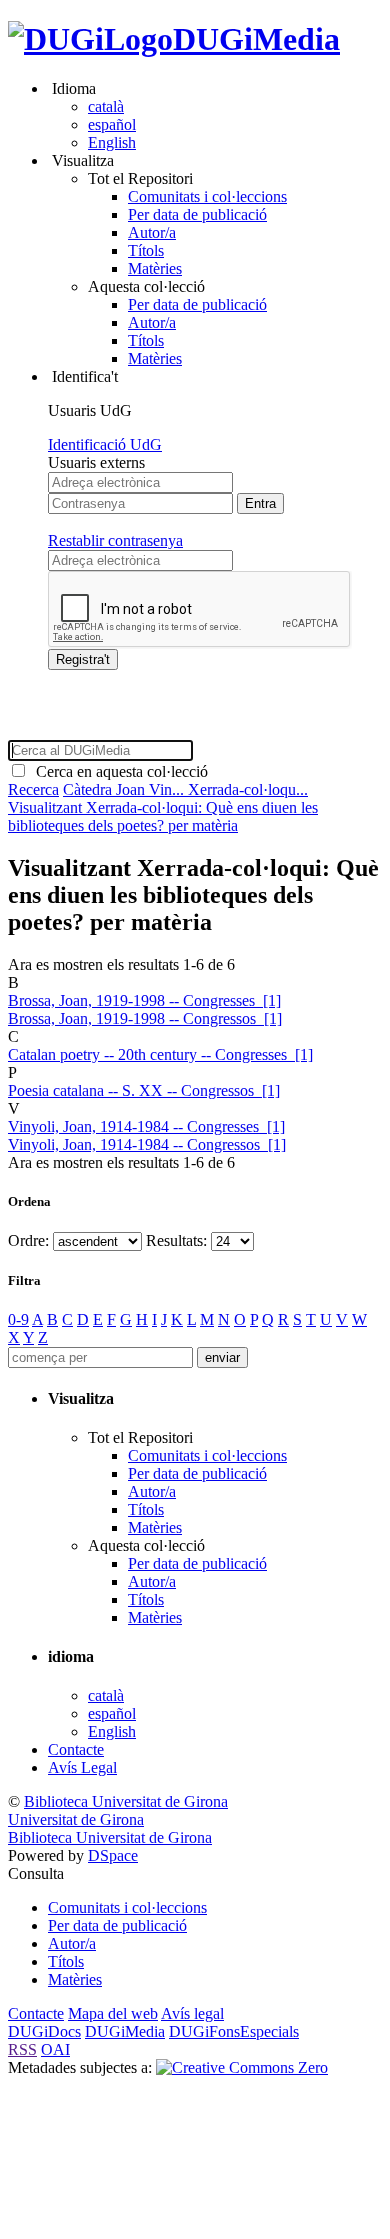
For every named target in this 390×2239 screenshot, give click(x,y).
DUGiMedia (256, 39)
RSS (22, 2049)
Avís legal (192, 2013)
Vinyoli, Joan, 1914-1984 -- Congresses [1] (146, 1126)
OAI (55, 2049)
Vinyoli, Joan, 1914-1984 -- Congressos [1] (147, 1144)
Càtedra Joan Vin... (125, 789)
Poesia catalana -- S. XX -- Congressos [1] (144, 1090)
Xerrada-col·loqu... (248, 789)
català (106, 106)
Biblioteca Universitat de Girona (126, 1801)
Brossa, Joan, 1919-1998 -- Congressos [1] (145, 1018)
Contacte (76, 1749)
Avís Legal (82, 1767)
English (112, 142)
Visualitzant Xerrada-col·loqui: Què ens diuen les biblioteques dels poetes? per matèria (163, 816)
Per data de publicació (197, 214)
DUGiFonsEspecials (234, 2031)
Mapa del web (113, 2013)
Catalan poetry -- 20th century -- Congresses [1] (160, 1054)
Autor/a (152, 232)
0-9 (18, 1319)
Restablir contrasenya (115, 540)
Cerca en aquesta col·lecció (118, 771)
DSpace (113, 1855)
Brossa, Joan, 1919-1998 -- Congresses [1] (144, 1000)
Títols (146, 250)
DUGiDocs (44, 2031)
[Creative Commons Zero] (242, 2067)
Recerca (33, 789)
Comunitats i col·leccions (207, 196)
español (112, 124)
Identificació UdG (105, 444)
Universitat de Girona (76, 1819)
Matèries (155, 268)
